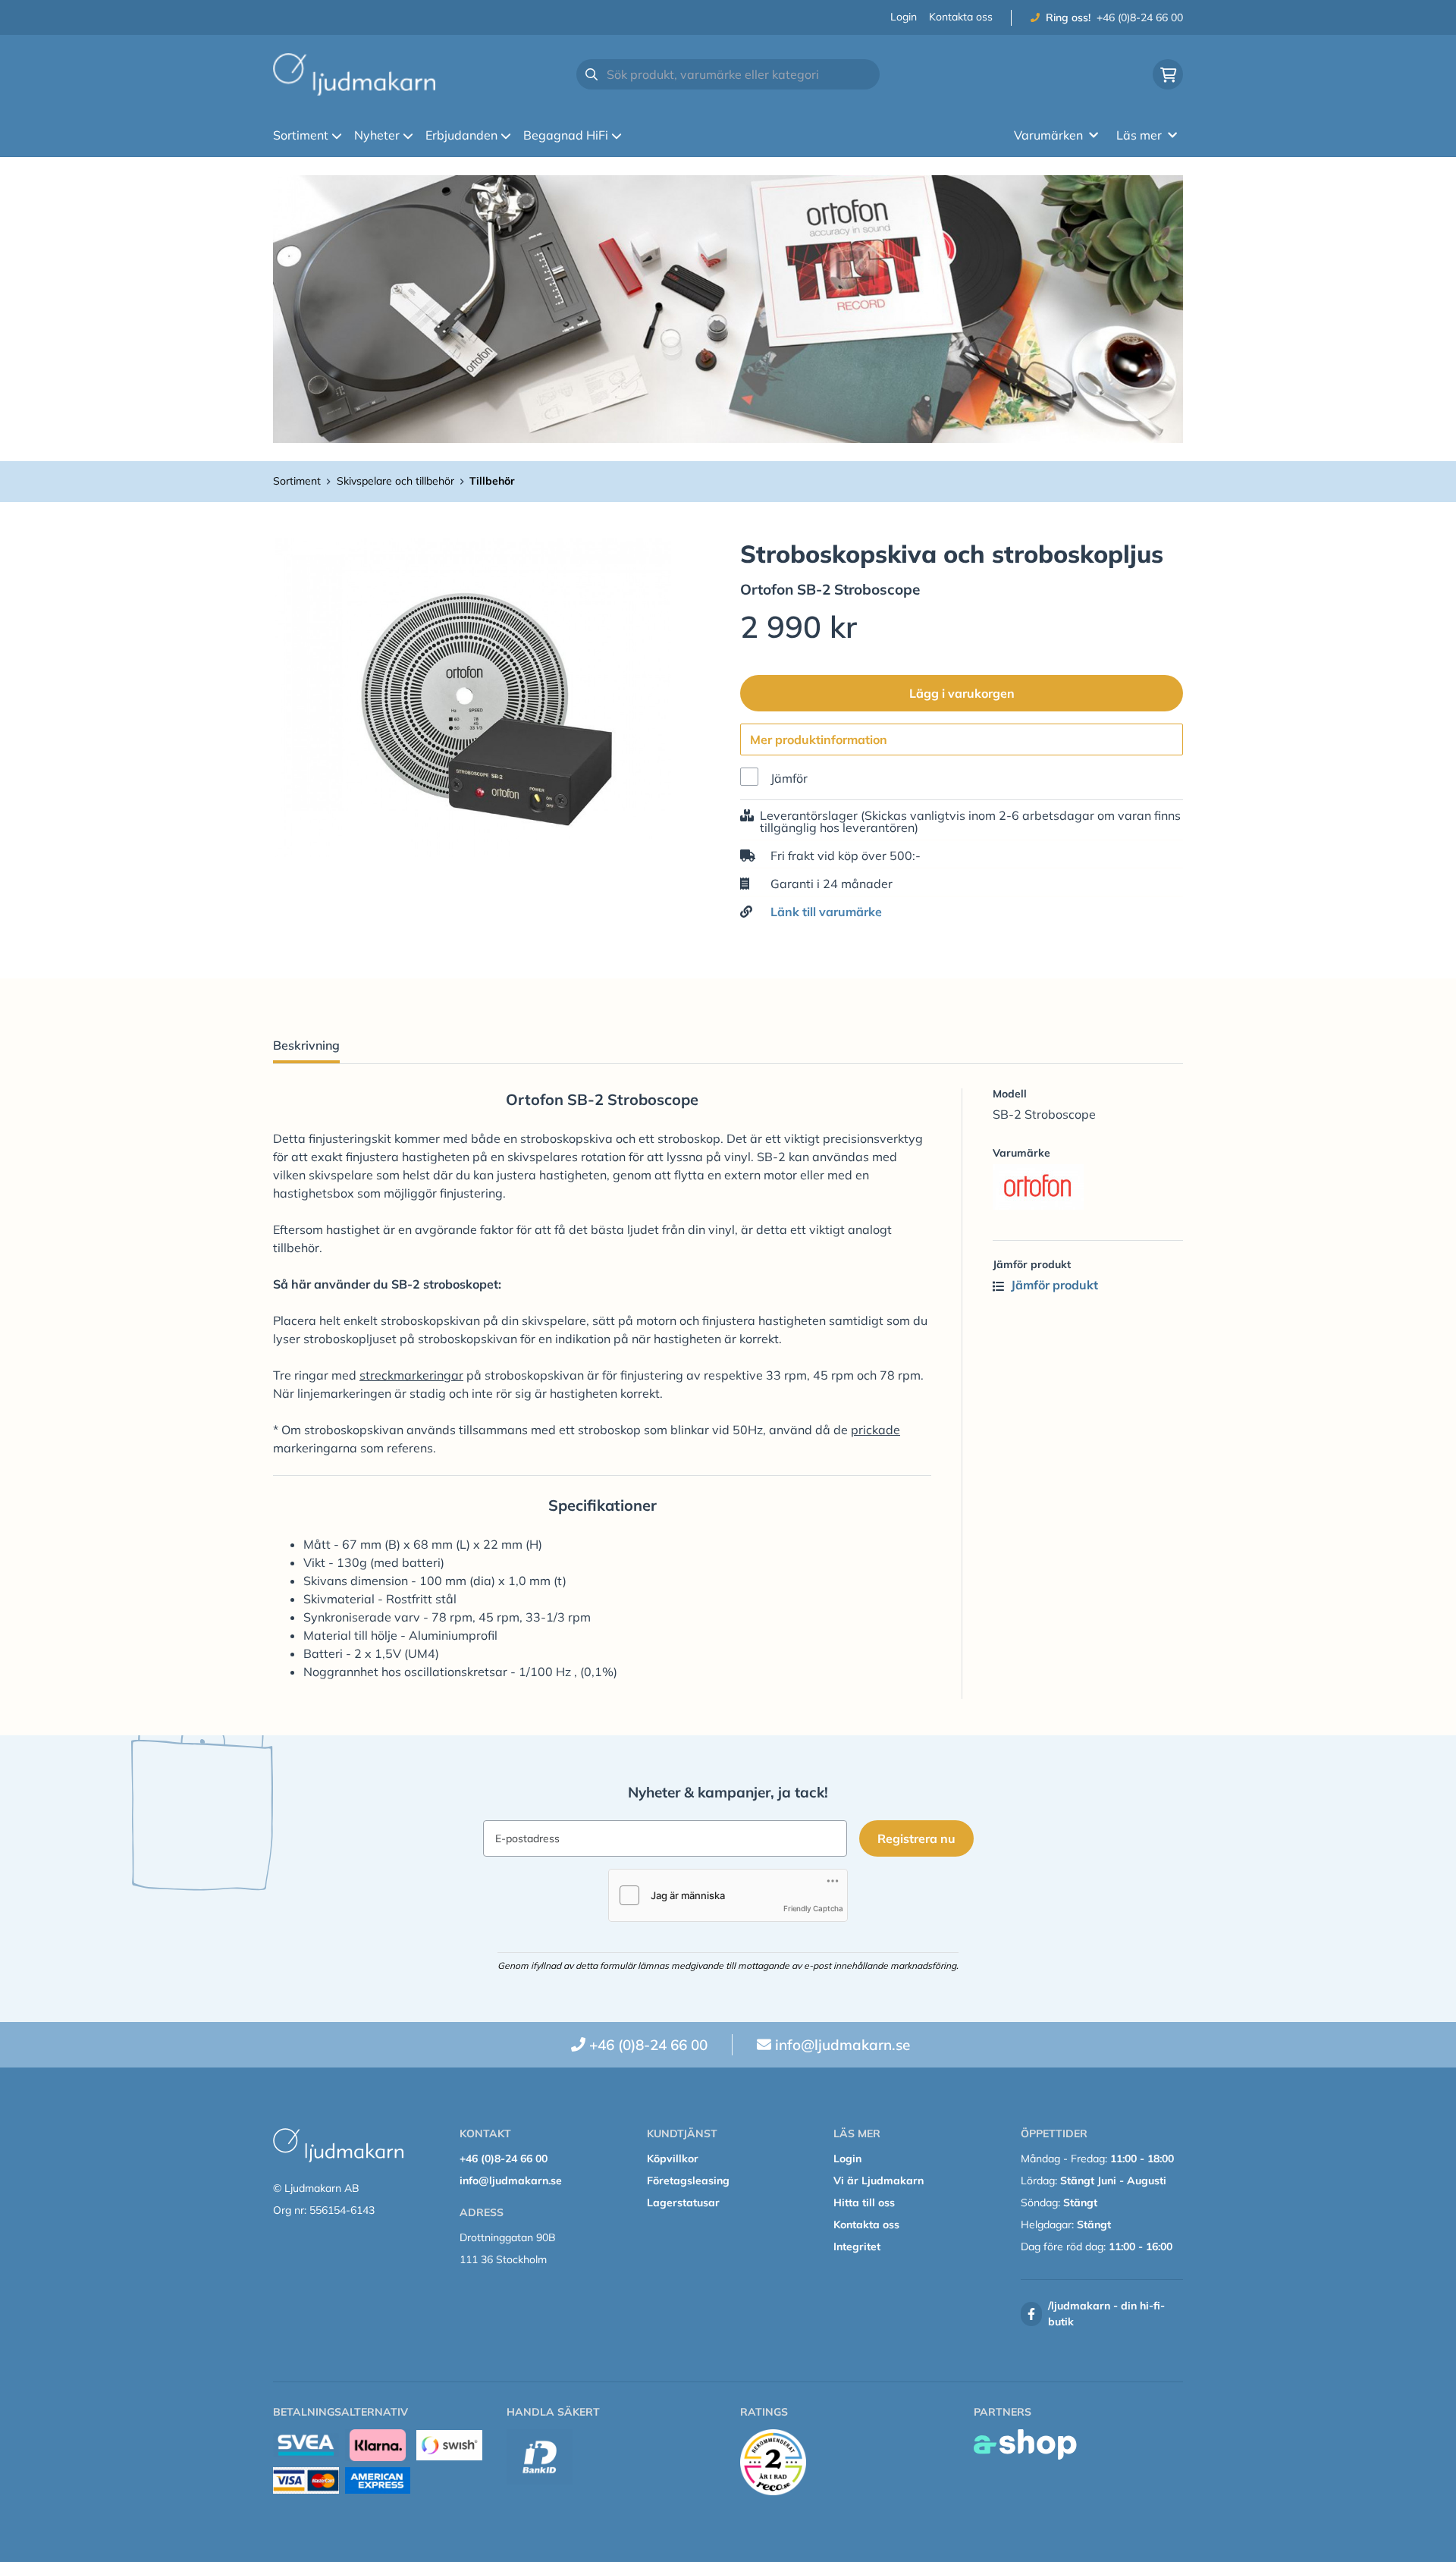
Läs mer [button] (1139, 135)
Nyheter (377, 135)
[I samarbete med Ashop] (1025, 2444)
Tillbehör (492, 481)
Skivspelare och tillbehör (395, 481)
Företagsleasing (688, 2181)
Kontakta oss (961, 17)
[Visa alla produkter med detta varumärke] (1088, 1187)
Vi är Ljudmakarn (879, 2181)
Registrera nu (916, 1838)
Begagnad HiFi (566, 135)
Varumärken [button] (1048, 135)
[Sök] (591, 74)
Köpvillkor (673, 2159)
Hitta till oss (864, 2203)
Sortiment (301, 135)
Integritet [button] (857, 2246)
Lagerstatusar (683, 2203)
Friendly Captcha (813, 1908)
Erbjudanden (461, 135)
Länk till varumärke (826, 912)
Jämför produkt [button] (1053, 1285)
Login (904, 17)
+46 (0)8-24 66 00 (1140, 17)
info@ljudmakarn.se (843, 2045)
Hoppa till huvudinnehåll (722, 20)
